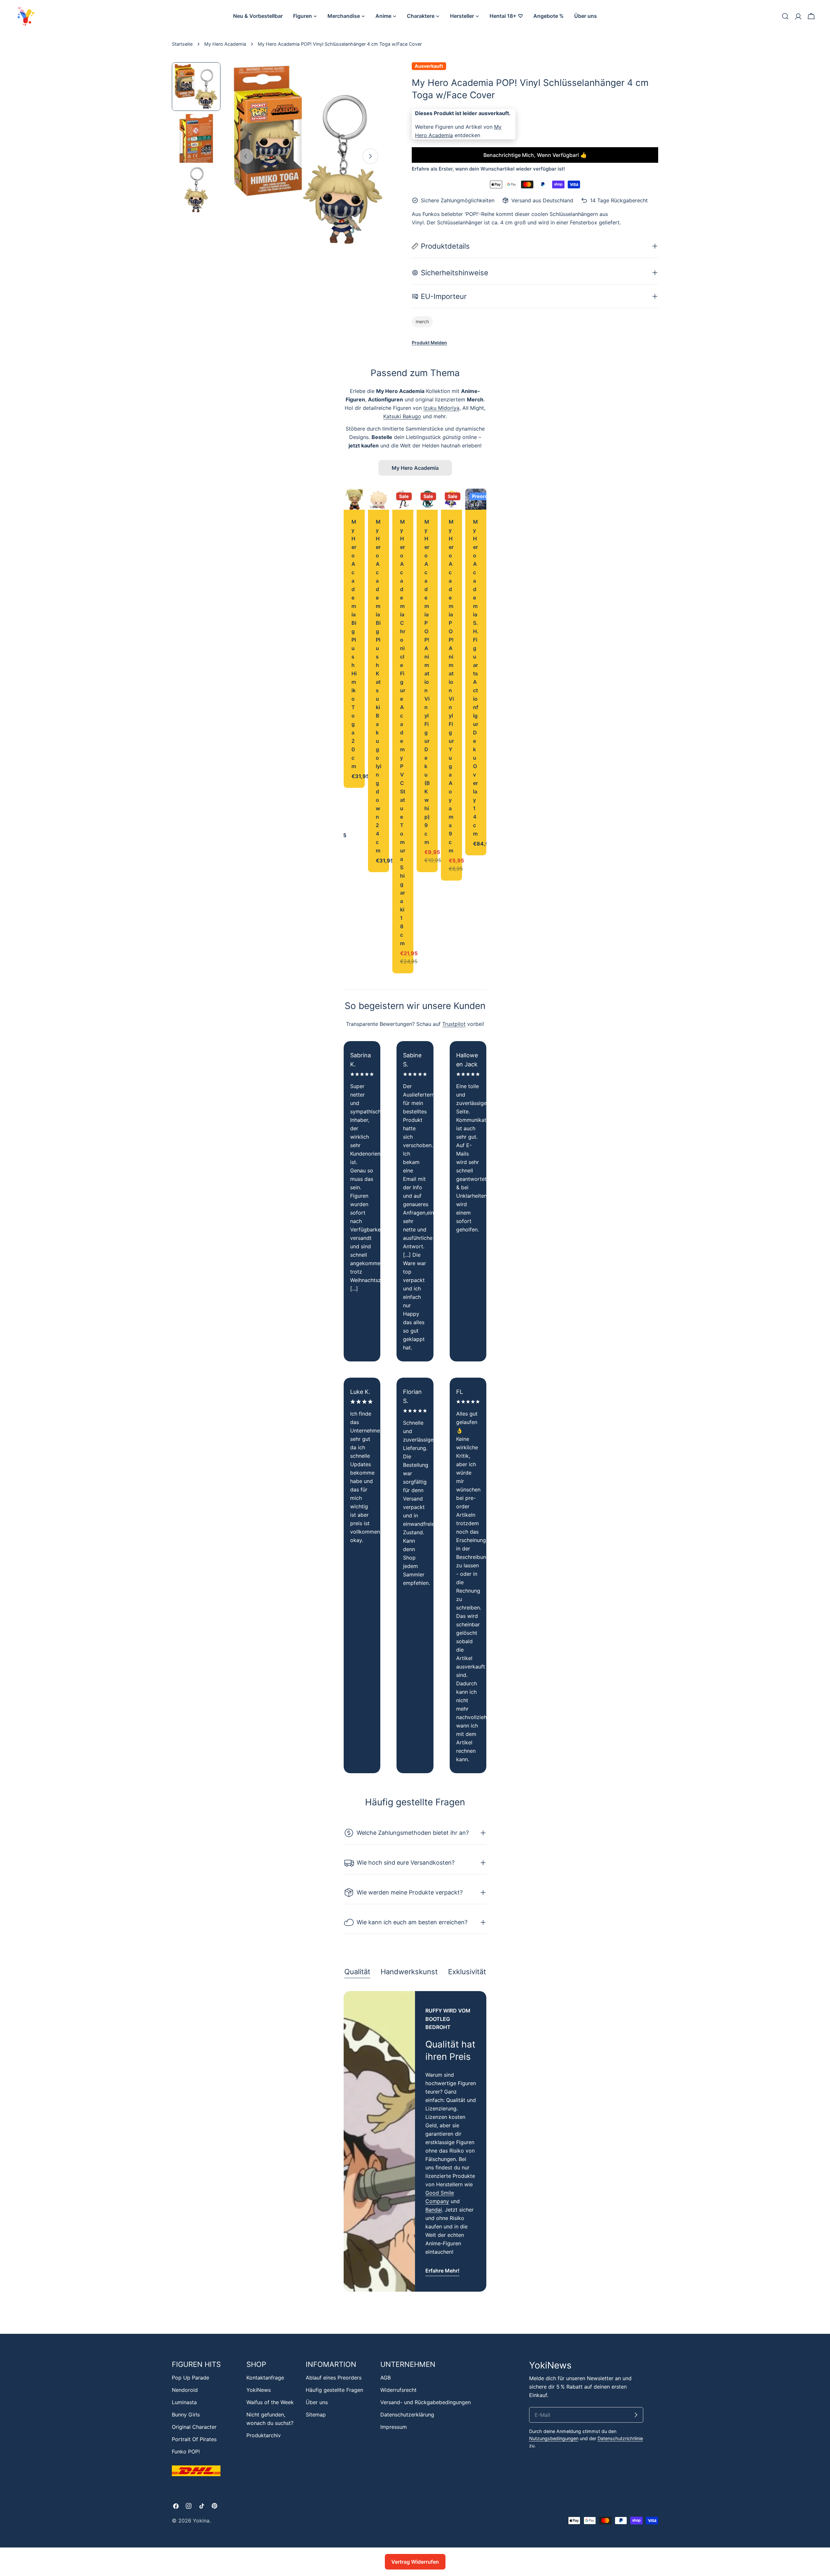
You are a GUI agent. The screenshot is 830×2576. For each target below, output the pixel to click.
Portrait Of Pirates (194, 2439)
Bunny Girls (186, 2415)
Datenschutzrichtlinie (620, 2438)
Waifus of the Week (270, 2402)
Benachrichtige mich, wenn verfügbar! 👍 (535, 155)
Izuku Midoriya (441, 408)
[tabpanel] (415, 2141)
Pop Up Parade (190, 2378)
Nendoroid (185, 2390)
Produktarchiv (264, 2435)
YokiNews (259, 2390)
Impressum (394, 2427)
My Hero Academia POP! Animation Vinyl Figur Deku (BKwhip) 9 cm (427, 682)
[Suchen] (785, 16)
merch (422, 321)
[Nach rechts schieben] (370, 156)
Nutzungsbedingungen (554, 2438)
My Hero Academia (225, 44)
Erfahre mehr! (442, 2271)
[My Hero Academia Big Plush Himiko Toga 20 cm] (354, 499)
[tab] (357, 1972)
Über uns (317, 2402)
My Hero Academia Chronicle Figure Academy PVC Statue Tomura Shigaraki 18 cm (403, 732)
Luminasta (184, 2402)
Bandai (434, 2210)
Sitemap (316, 2415)
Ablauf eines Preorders (334, 2378)
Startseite (182, 44)
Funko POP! (186, 2451)
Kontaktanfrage (265, 2378)
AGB (385, 2378)
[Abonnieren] (636, 2415)
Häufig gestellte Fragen (334, 2390)
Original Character (194, 2427)
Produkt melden (429, 343)
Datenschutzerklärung (407, 2415)
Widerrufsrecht (398, 2390)
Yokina (201, 2521)
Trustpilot (454, 1024)
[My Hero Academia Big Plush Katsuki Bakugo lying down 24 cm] (379, 499)
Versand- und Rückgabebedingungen (426, 2402)
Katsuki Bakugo (402, 416)
